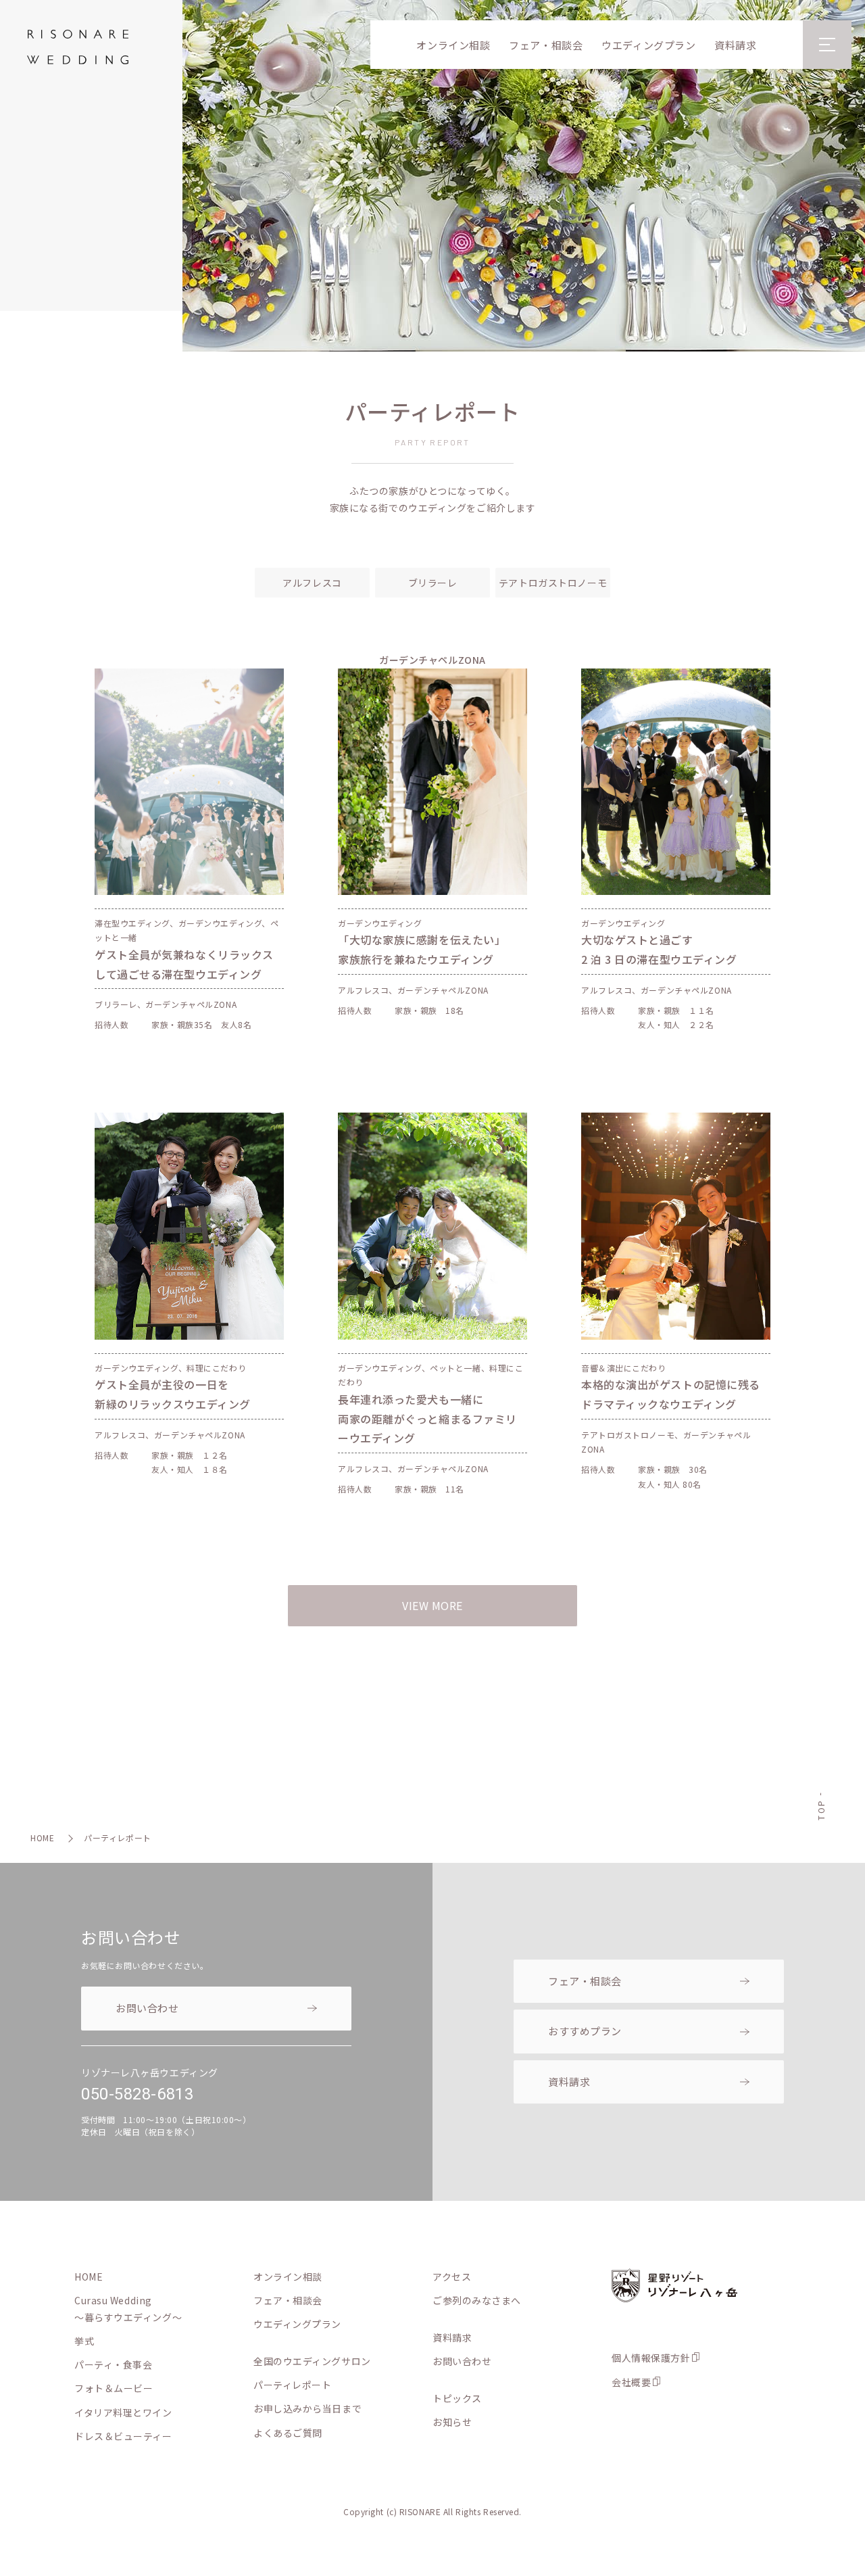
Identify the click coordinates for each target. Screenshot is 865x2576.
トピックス (457, 2398)
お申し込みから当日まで (307, 2408)
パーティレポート (292, 2385)
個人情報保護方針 (651, 2358)
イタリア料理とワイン (123, 2412)
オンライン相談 (453, 45)
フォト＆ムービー (114, 2388)
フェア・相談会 (546, 45)
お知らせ (452, 2422)
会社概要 (631, 2382)
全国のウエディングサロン (312, 2361)
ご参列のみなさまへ (477, 2300)
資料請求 (735, 45)
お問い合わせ (147, 2008)
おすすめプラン (585, 2031)
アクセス (452, 2277)
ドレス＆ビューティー (123, 2436)
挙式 (84, 2341)
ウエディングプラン (648, 45)
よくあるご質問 (288, 2433)
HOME (42, 1838)
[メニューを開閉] (827, 45)
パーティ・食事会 (113, 2364)
